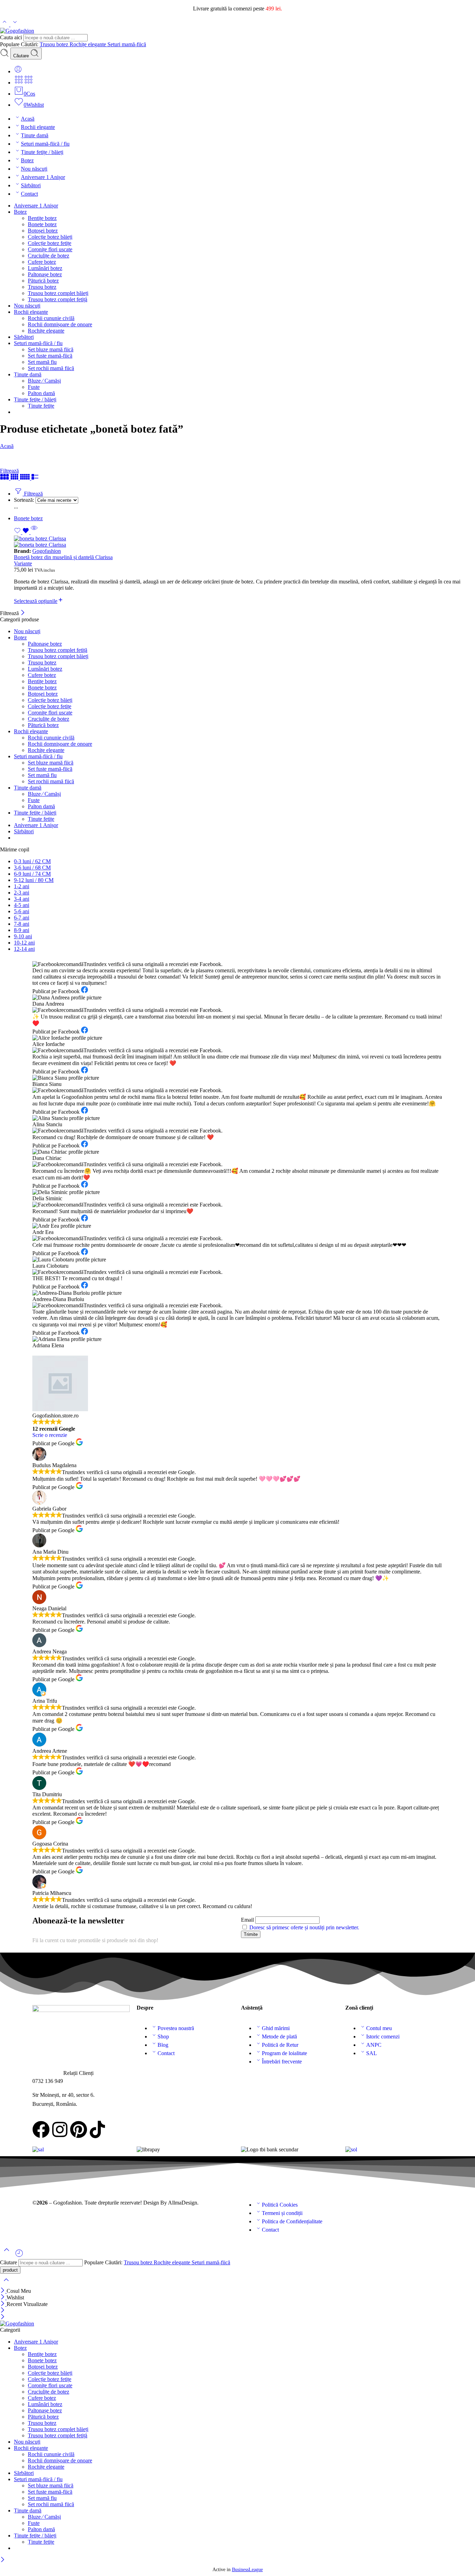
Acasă (28, 119)
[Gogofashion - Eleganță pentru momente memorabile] (17, 31)
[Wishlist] (22, 532)
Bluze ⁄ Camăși (44, 381)
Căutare (22, 56)
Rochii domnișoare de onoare (60, 324)
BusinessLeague (247, 2570)
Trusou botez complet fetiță (58, 299)
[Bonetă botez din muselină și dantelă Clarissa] (244, 542)
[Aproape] (23, 613)
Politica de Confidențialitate (292, 2221)
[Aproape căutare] (6, 2284)
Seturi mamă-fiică (127, 44)
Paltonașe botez (45, 274)
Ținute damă (35, 135)
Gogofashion (47, 551)
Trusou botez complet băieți (58, 293)
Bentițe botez (42, 218)
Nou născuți (34, 169)
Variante (23, 563)
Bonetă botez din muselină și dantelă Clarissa (63, 557)
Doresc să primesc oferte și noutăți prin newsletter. (304, 1927)
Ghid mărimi (276, 2028)
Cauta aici (12, 37)
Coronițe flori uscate (50, 249)
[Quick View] (34, 532)
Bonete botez (42, 224)
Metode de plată (279, 2037)
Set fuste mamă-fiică (50, 356)
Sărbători (31, 185)
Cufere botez (42, 262)
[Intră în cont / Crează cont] (18, 71)
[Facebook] (41, 2129)
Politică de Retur (280, 2045)
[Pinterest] (79, 2129)
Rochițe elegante (88, 44)
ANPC (374, 2045)
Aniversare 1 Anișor (43, 177)
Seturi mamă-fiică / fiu (45, 144)
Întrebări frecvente (282, 2062)
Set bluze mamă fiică (51, 349)
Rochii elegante (38, 127)
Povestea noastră (176, 2028)
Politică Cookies (280, 2205)
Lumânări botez (45, 268)
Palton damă (41, 393)
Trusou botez (55, 44)
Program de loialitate (284, 2053)
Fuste (34, 387)
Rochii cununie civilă (51, 318)
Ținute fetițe (41, 406)
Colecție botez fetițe (50, 243)
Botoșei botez (43, 231)
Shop (163, 2037)
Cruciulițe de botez (49, 256)
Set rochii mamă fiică (51, 368)
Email (247, 1920)
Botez (27, 160)
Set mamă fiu (42, 362)
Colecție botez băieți (50, 237)
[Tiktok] (97, 2129)
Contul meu (379, 2028)
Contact (29, 194)
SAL (372, 2053)
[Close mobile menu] (3, 2317)
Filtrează (9, 471)
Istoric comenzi (383, 2037)
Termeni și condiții (282, 2213)
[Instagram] (60, 2129)
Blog (163, 2045)
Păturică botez (43, 281)
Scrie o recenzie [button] (50, 1435)
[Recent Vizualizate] (19, 2256)
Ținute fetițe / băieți (42, 152)
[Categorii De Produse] (19, 83)
